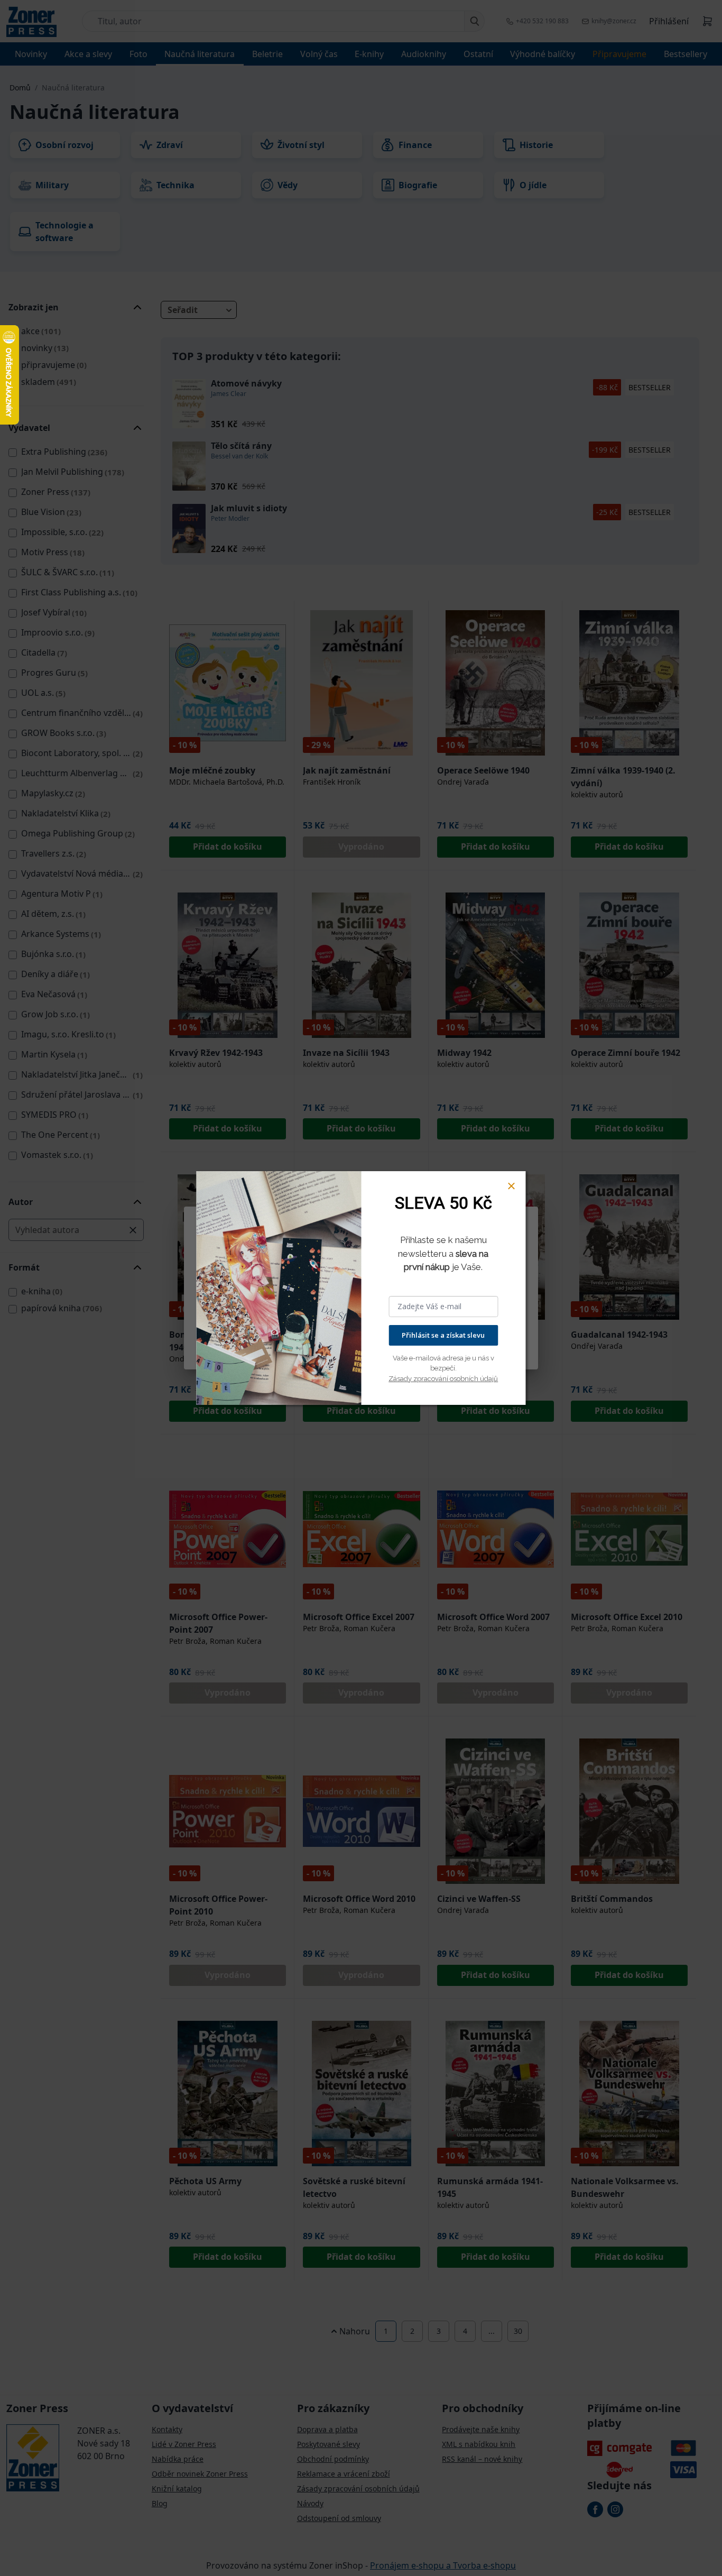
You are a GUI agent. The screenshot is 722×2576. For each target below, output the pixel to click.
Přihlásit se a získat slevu (443, 1335)
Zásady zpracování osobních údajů (443, 1379)
